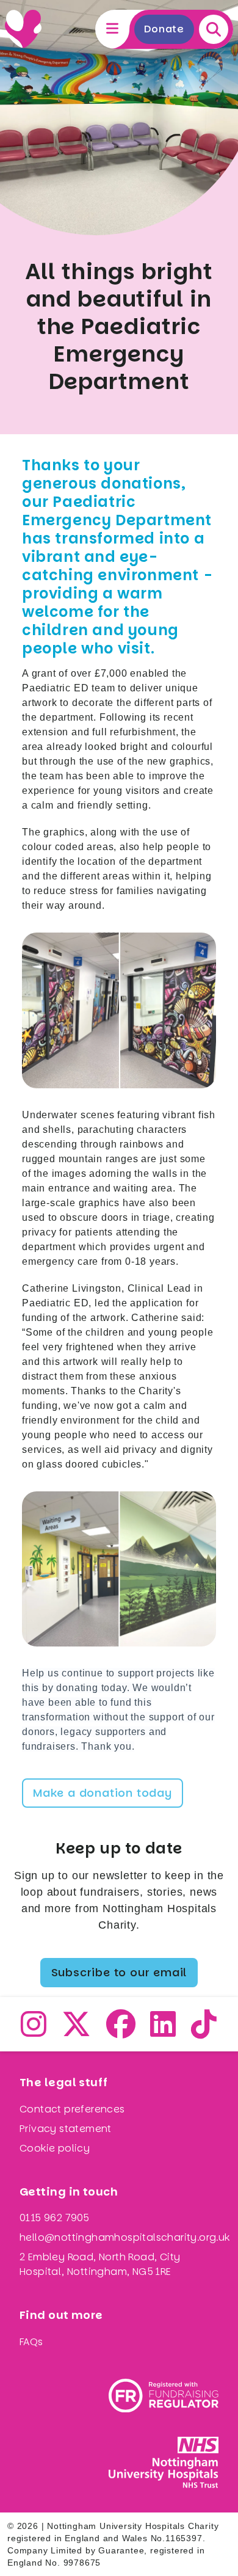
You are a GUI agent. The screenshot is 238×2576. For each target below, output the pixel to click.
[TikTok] (204, 2032)
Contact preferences (72, 2109)
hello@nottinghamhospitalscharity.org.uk (125, 2237)
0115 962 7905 (54, 2218)
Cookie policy (55, 2148)
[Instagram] (34, 2032)
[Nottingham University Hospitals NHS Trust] (164, 2462)
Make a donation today (103, 1793)
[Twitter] (77, 2032)
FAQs (31, 2342)
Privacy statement (66, 2129)
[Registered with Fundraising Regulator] (164, 2396)
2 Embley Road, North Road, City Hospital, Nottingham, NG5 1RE (100, 2264)
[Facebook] (121, 2032)
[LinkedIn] (163, 2032)
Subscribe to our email (119, 1972)
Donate (164, 29)
